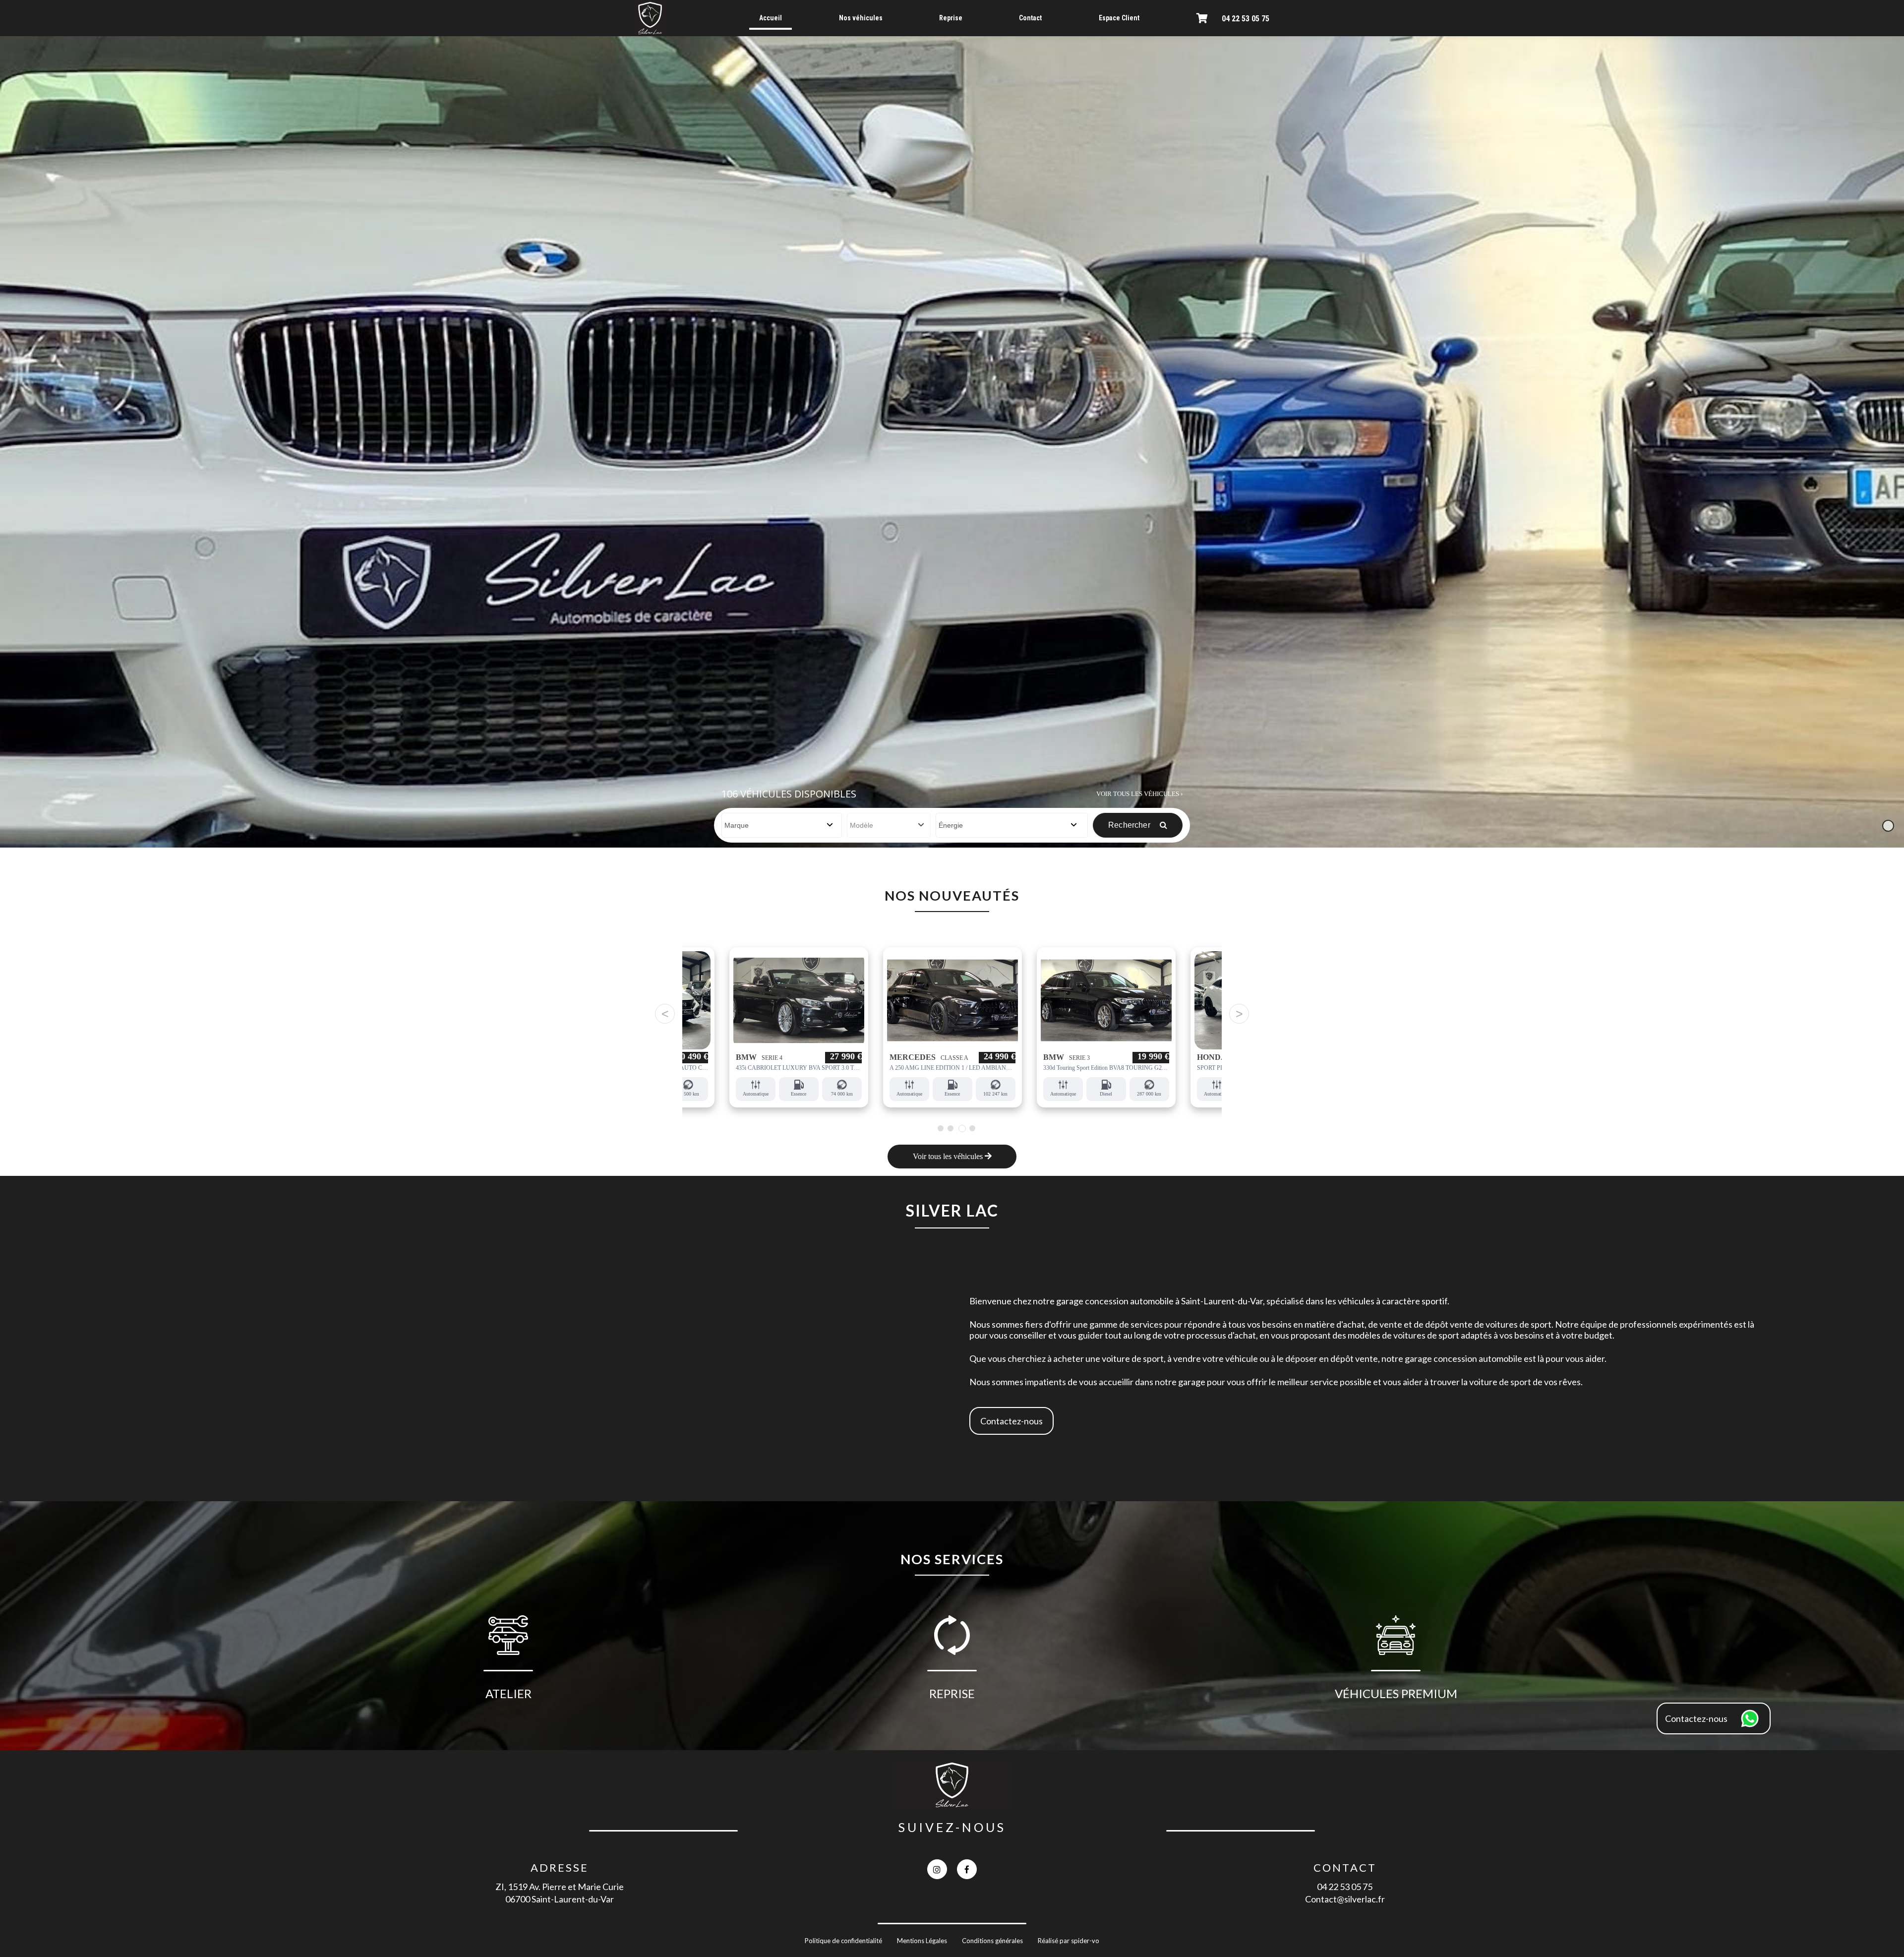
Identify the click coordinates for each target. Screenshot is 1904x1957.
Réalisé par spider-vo (1069, 1941)
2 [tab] (950, 1128)
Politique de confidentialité (843, 1941)
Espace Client (1119, 18)
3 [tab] (960, 1128)
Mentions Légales (922, 1941)
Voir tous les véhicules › (1139, 794)
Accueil (771, 18)
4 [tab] (972, 1129)
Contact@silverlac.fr (1345, 1899)
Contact (1030, 18)
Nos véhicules (861, 18)
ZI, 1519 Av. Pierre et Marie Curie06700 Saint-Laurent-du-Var (560, 1893)
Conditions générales (992, 1941)
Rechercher (1130, 825)
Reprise (951, 18)
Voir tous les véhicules (949, 1156)
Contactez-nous (1011, 1421)
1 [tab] (940, 1128)
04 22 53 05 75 (1246, 19)
